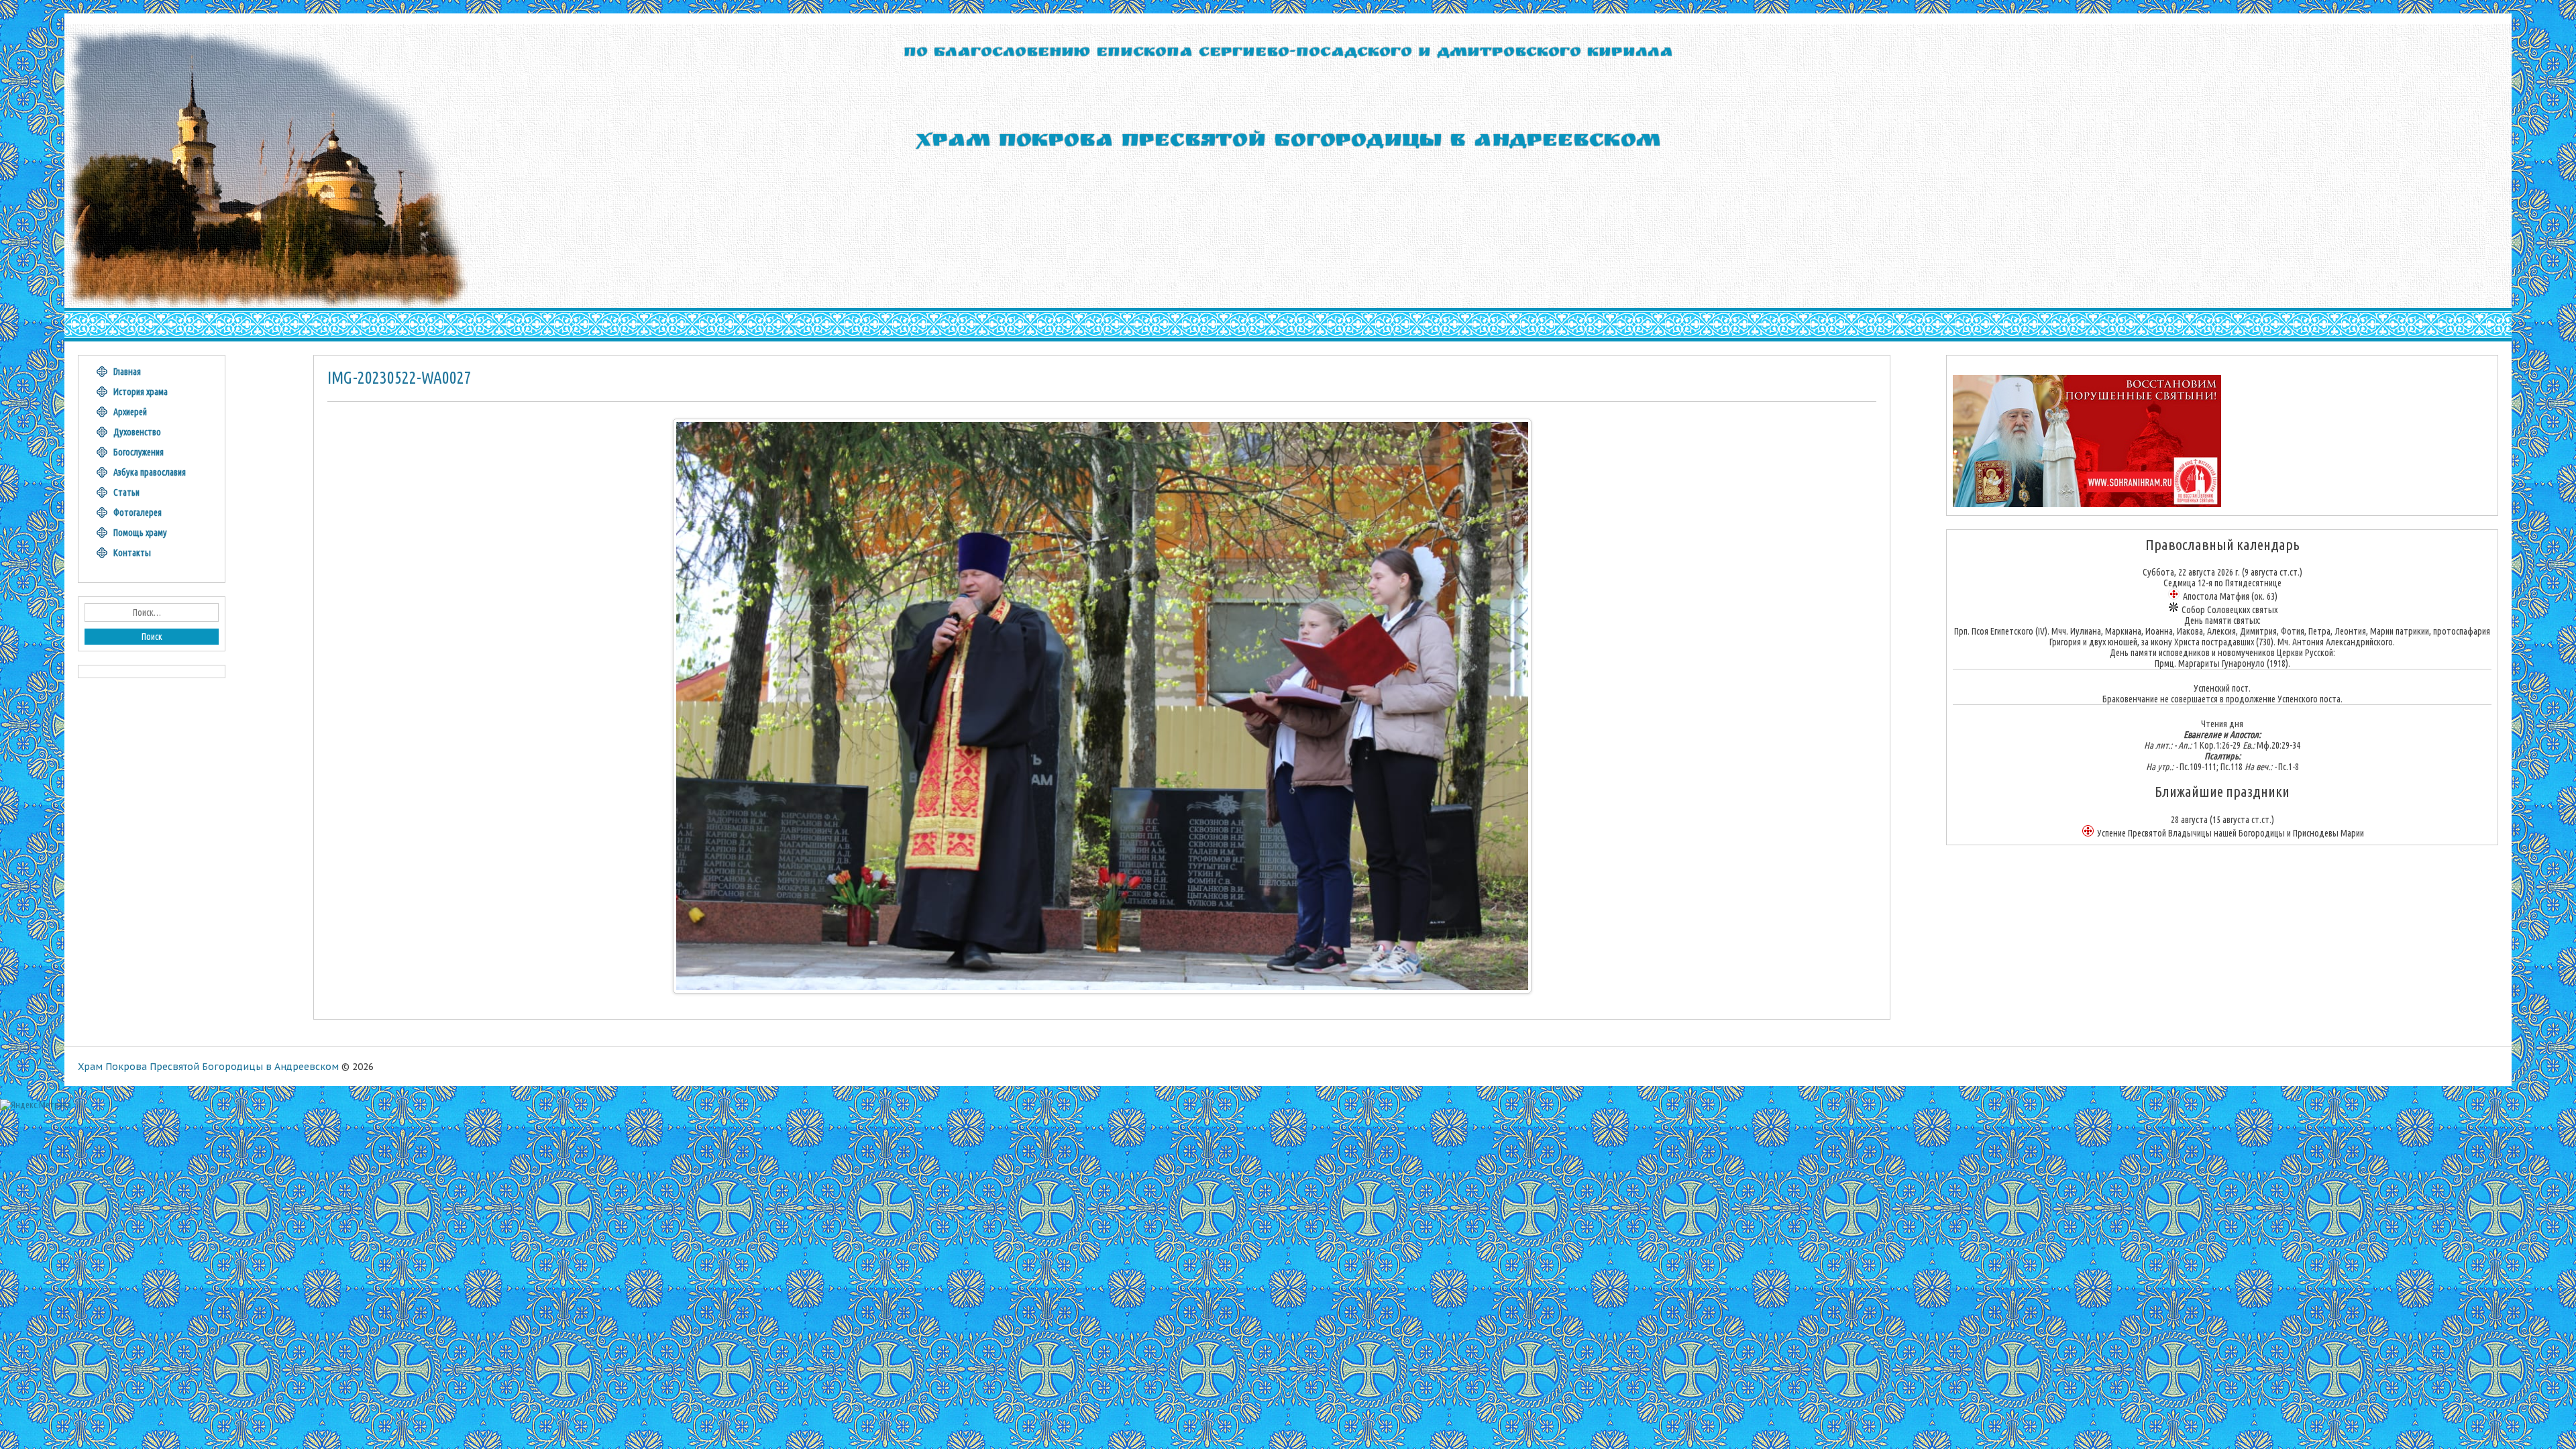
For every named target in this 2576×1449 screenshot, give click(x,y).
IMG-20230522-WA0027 (399, 378)
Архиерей (130, 412)
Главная (127, 372)
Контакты (132, 553)
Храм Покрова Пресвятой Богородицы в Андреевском (208, 1067)
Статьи (126, 492)
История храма (141, 392)
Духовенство (137, 432)
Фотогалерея (138, 513)
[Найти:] (152, 612)
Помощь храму (140, 533)
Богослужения (139, 452)
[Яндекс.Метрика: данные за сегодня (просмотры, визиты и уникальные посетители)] (36, 1105)
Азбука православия (150, 472)
